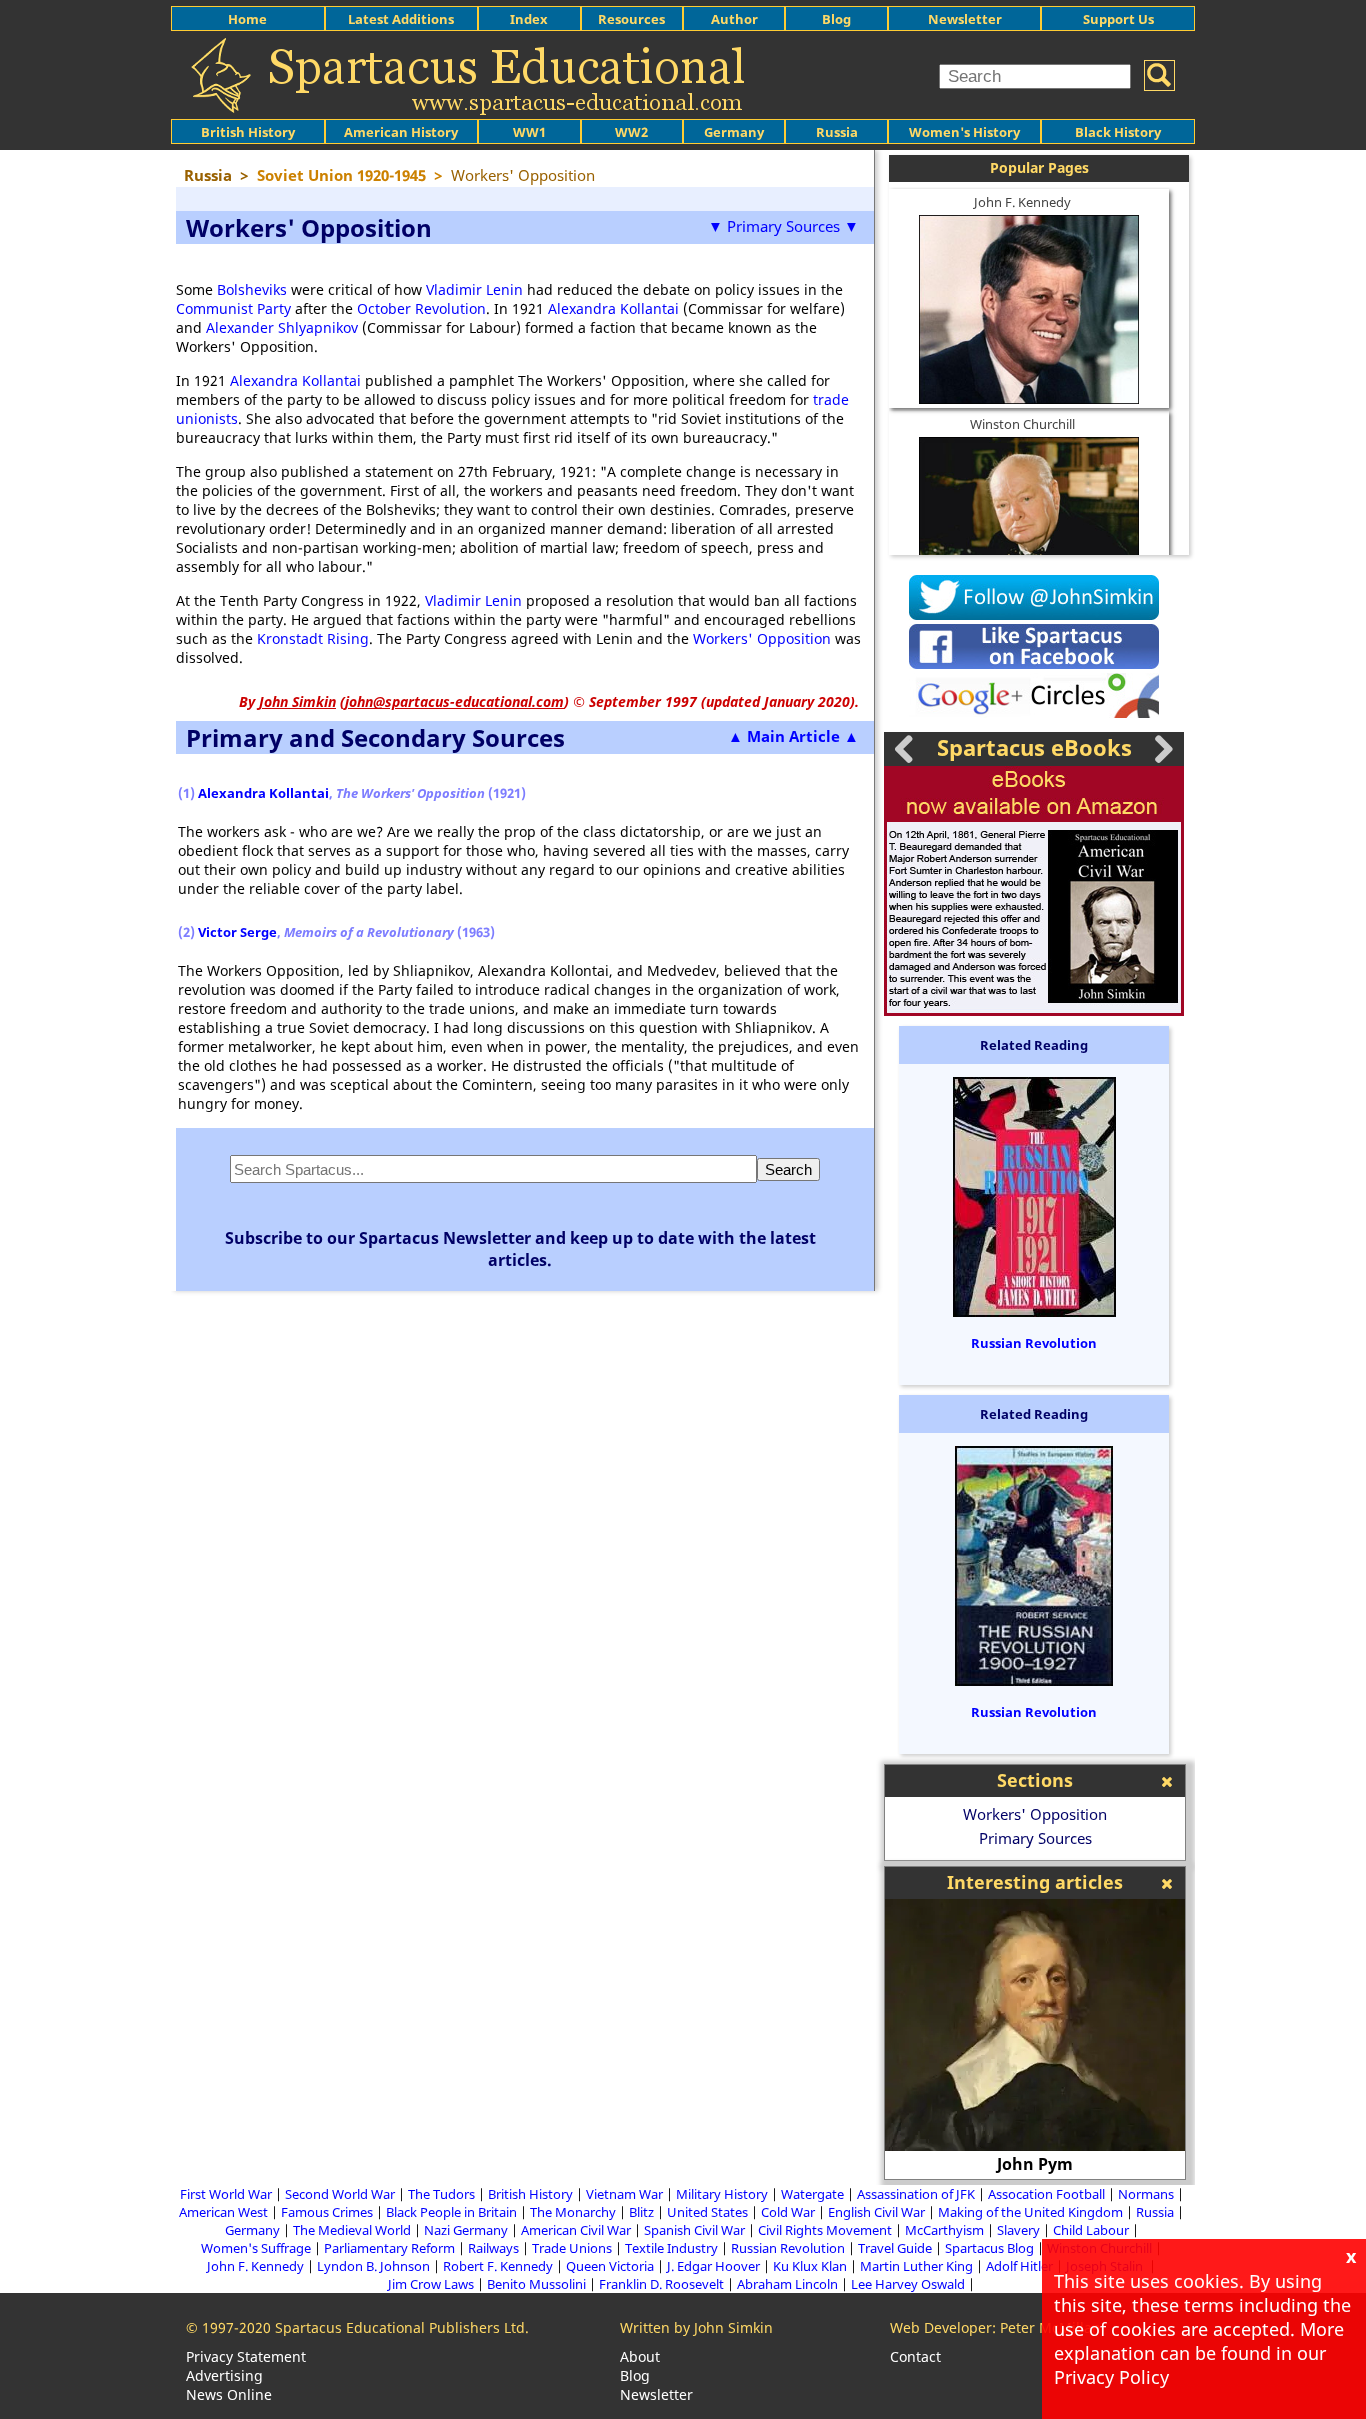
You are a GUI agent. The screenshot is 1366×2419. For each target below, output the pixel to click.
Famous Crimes (327, 2212)
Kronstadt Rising (313, 638)
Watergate (812, 2194)
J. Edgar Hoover (713, 2266)
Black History (1118, 132)
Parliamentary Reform (389, 2248)
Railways (493, 2248)
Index (529, 19)
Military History (722, 2194)
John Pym (1035, 2164)
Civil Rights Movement (825, 2230)
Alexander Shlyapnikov (282, 327)
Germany (734, 132)
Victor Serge (237, 932)
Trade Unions (572, 2248)
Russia (837, 132)
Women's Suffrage (256, 2248)
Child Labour (1091, 2230)
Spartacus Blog (989, 2248)
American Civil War (576, 2230)
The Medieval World (352, 2230)
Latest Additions (401, 19)
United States (707, 2212)
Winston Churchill (1022, 424)
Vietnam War (624, 2194)
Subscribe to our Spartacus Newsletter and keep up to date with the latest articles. (520, 1249)
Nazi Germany (466, 2230)
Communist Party (233, 308)
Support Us (1118, 19)
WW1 (529, 132)
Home (247, 19)
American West (223, 2212)
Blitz (641, 2212)
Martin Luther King (916, 2266)
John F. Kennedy (1022, 202)
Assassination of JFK (916, 2194)
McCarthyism (944, 2230)
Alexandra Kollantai (613, 308)
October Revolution (421, 308)
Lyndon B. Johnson (373, 2266)
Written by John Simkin (696, 2327)
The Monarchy (573, 2212)
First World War (226, 2194)
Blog (836, 19)
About (640, 2356)
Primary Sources (1035, 1838)
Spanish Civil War (694, 2230)
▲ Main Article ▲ (793, 736)
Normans (1146, 2194)
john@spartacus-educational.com (454, 701)
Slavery (1018, 2230)
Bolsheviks (252, 289)
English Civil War (876, 2212)
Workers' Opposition (762, 638)
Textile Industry (671, 2248)
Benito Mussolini (536, 2284)
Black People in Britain (451, 2212)
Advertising (224, 2375)
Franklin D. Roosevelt (661, 2284)
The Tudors (441, 2194)
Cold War (788, 2212)
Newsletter (965, 19)
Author (734, 19)
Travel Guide (895, 2248)
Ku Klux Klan (810, 2266)
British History (530, 2194)
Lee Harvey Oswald (908, 2284)
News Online (229, 2394)
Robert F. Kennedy (498, 2266)
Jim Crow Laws (431, 2284)
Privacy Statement (246, 2356)
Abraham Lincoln (787, 2284)
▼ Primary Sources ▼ (783, 226)
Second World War (340, 2194)
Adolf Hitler (1019, 2266)
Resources (631, 19)
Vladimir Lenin (474, 289)
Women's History (964, 132)
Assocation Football (1046, 2194)
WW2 (631, 132)
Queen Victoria (610, 2266)
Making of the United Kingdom (1030, 2212)
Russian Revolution (1034, 1343)
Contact (915, 2356)
